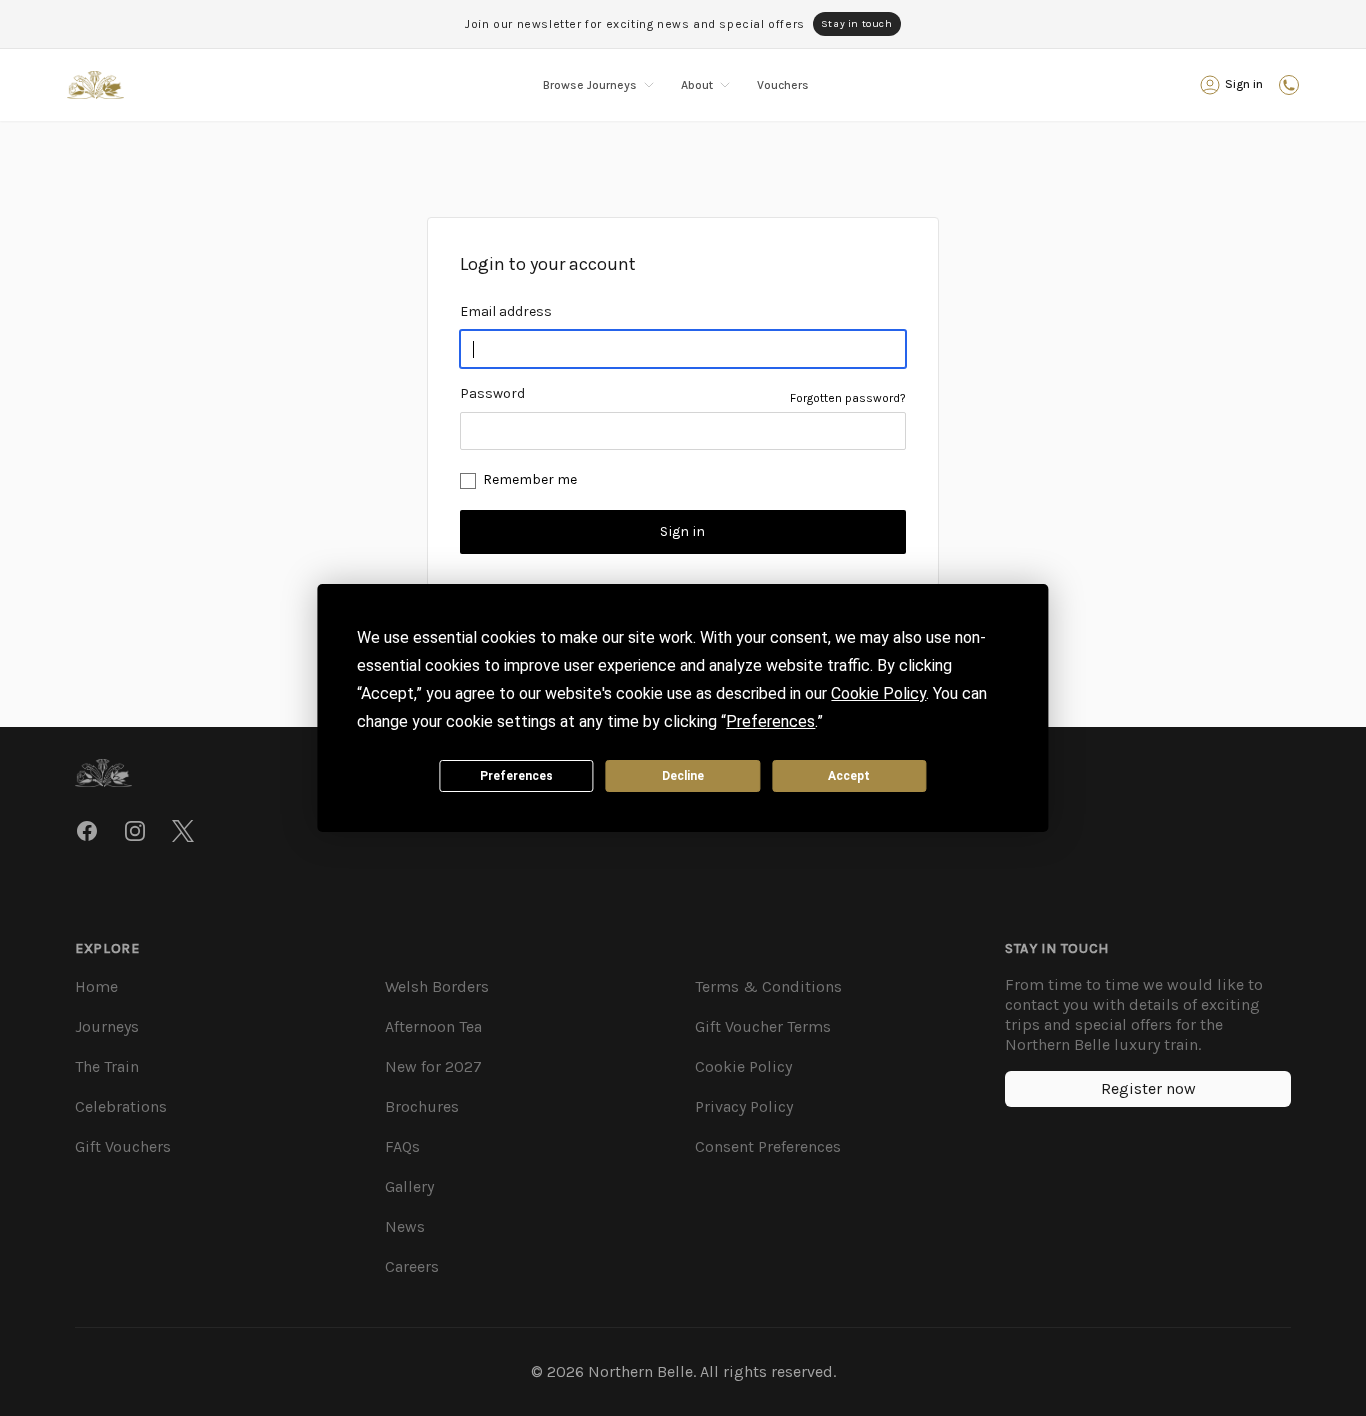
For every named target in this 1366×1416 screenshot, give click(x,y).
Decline (683, 776)
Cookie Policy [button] (878, 693)
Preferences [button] (770, 721)
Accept (849, 776)
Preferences (516, 776)
